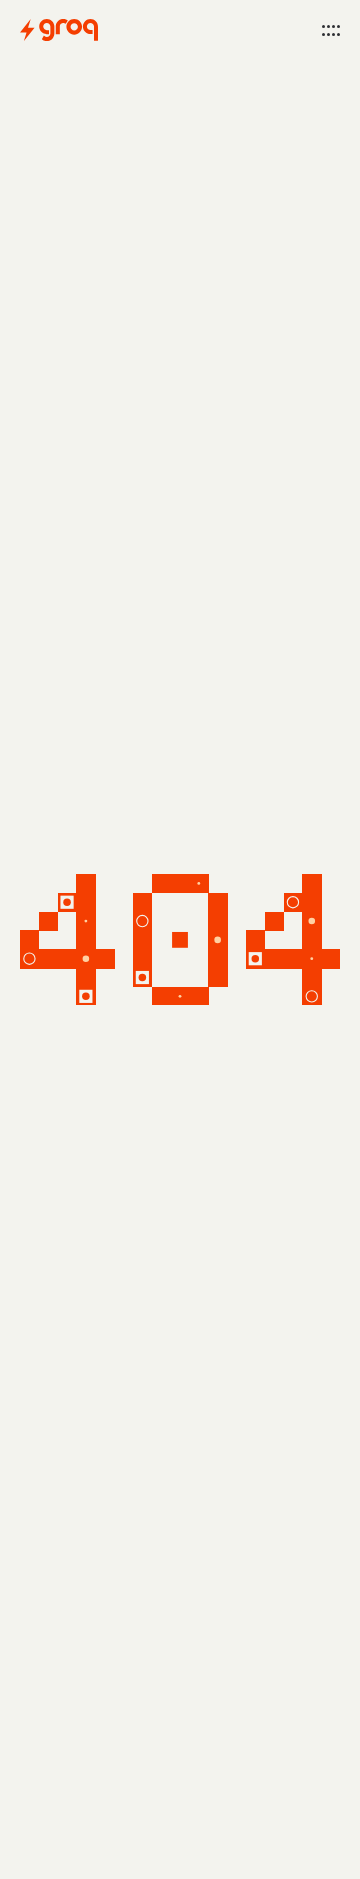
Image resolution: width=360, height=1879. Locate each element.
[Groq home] (59, 30)
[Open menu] (331, 30)
